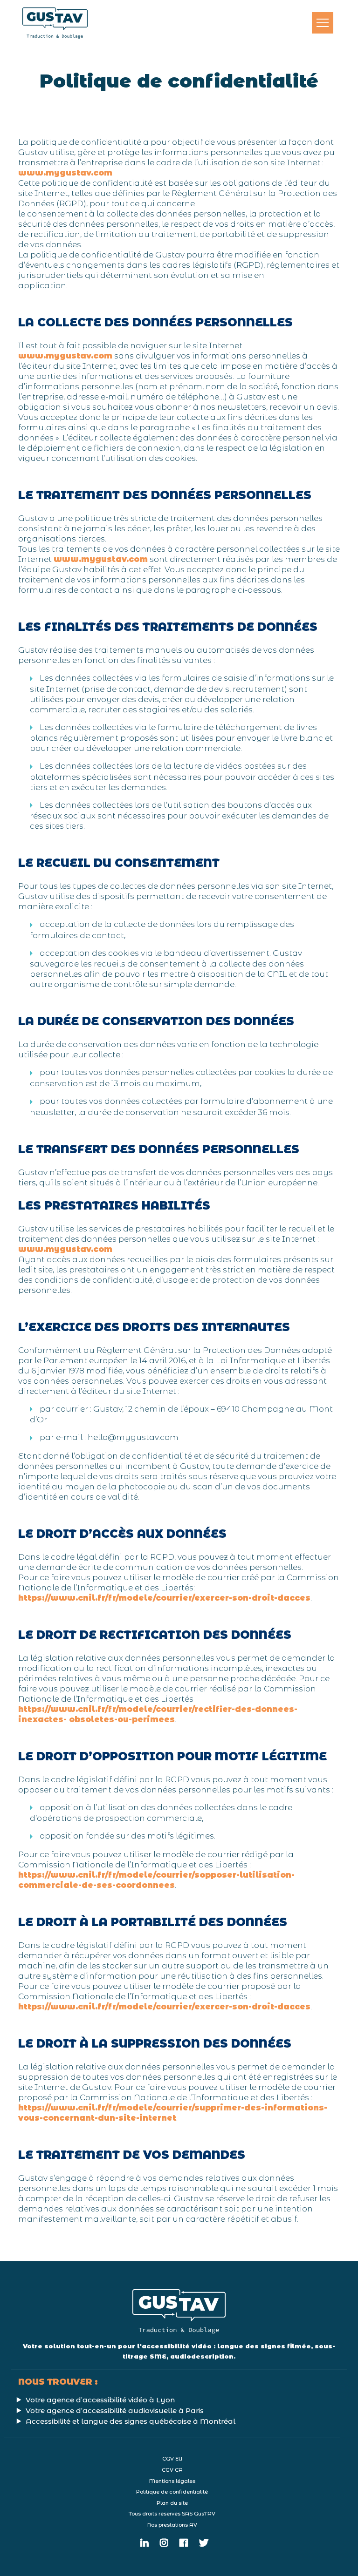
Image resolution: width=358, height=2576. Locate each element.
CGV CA (172, 2470)
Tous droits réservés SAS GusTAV (172, 2514)
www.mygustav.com (65, 173)
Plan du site (172, 2503)
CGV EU (172, 2459)
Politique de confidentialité (172, 2492)
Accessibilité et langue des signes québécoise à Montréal (131, 2421)
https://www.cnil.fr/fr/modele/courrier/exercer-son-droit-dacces (164, 1598)
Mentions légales (172, 2481)
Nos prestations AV (172, 2525)
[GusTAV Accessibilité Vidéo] (55, 23)
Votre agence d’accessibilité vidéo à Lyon (100, 2400)
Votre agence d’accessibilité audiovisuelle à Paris (115, 2410)
